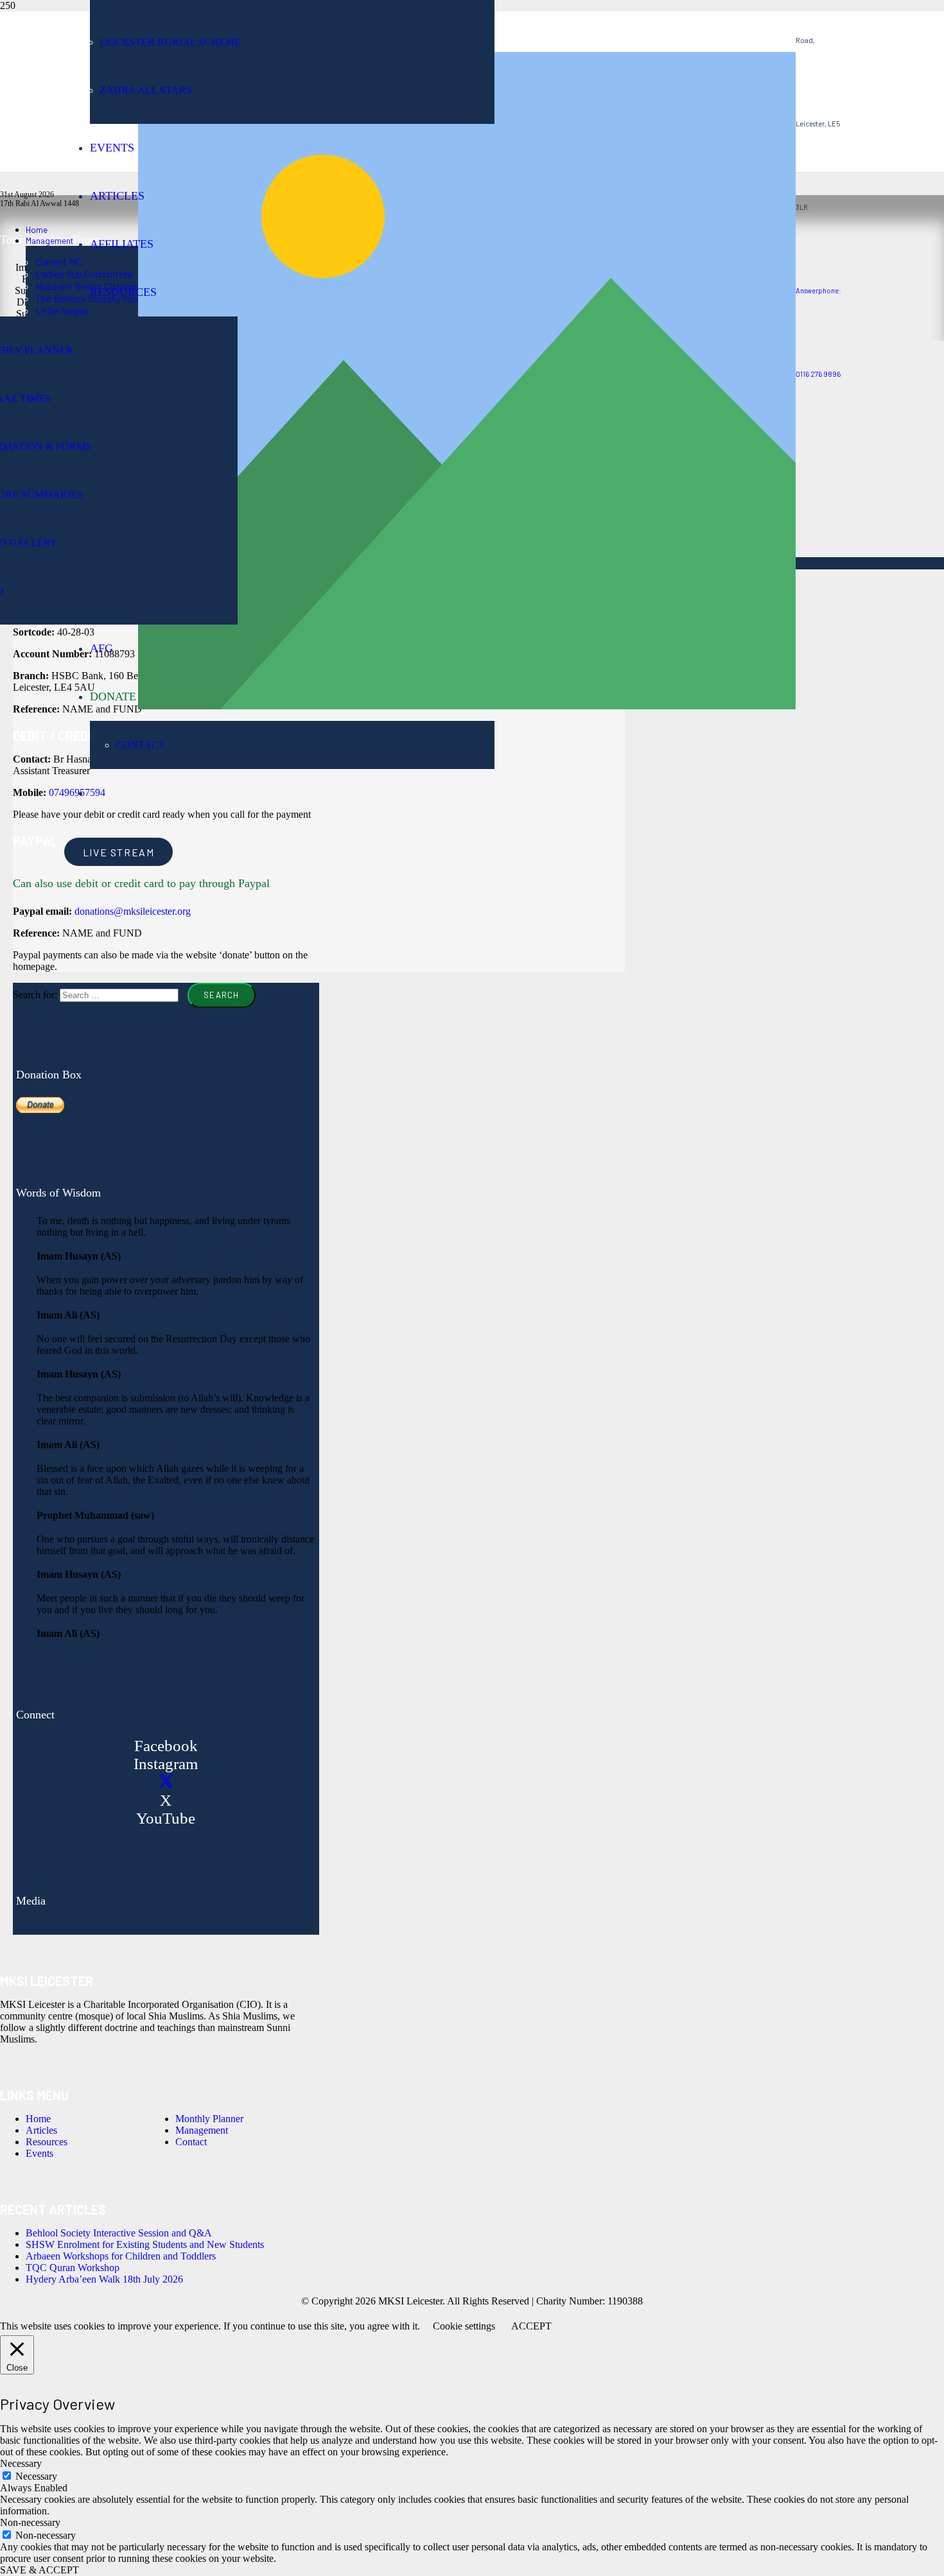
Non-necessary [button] (30, 2522)
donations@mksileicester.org (133, 911)
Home (38, 2119)
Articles (41, 2130)
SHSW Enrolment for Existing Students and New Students (145, 2244)
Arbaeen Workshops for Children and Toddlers (121, 2256)
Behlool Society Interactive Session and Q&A (119, 2233)
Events (39, 2153)
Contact (191, 2142)
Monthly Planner (209, 2119)
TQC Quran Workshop (73, 2268)
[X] (166, 1782)
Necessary (36, 2476)
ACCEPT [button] (531, 2326)
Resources (47, 2142)
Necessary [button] (21, 2463)
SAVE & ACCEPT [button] (39, 2570)
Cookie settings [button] (464, 2326)
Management (202, 2130)
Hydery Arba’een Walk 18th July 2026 (104, 2279)
